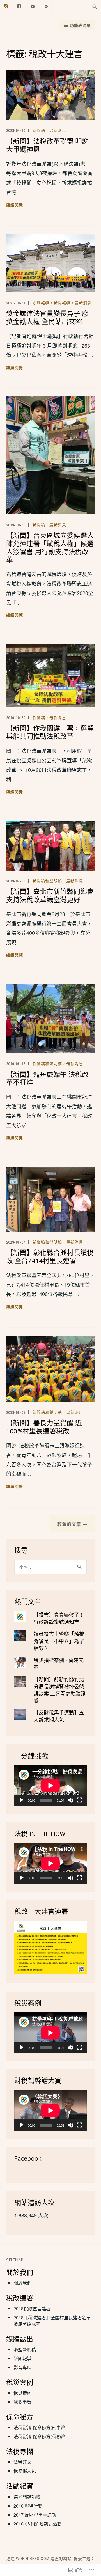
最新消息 (58, 130)
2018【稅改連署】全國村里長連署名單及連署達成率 (52, 2321)
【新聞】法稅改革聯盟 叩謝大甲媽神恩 (47, 145)
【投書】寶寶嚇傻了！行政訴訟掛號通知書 (59, 1618)
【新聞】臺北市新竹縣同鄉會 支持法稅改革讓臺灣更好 (50, 896)
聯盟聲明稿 (25, 2349)
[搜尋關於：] (95, 6)
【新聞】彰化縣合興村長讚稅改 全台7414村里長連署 (50, 1257)
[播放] (22, 1800)
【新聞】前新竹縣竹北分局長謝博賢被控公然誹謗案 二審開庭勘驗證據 (60, 1690)
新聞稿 (39, 130)
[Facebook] (19, 6)
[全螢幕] (79, 1800)
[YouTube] (33, 6)
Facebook (28, 2158)
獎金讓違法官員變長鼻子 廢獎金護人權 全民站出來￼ (47, 318)
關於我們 (22, 2283)
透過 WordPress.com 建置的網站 (39, 2559)
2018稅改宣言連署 (32, 2308)
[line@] (46, 6)
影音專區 (22, 2367)
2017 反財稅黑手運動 (35, 2515)
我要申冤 (22, 2402)
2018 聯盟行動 (28, 2506)
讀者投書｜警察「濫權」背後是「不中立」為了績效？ (60, 1641)
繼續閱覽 (15, 205)
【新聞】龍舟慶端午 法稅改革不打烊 (47, 1079)
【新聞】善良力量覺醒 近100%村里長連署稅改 (44, 1427)
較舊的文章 (69, 1524)
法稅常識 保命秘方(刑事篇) (40, 2427)
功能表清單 (80, 25)
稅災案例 (22, 2393)
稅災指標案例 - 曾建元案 (59, 1663)
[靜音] (70, 1800)
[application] (50, 1785)
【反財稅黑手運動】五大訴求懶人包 (59, 1716)
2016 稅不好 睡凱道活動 (38, 2524)
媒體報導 (41, 303)
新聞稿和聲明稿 (47, 881)
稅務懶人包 (25, 2471)
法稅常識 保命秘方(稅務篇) (40, 2436)
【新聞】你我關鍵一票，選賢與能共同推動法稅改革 (50, 732)
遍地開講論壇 (27, 2497)
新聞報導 (62, 303)
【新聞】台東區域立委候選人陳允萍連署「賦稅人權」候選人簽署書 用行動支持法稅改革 (50, 548)
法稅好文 (22, 2462)
